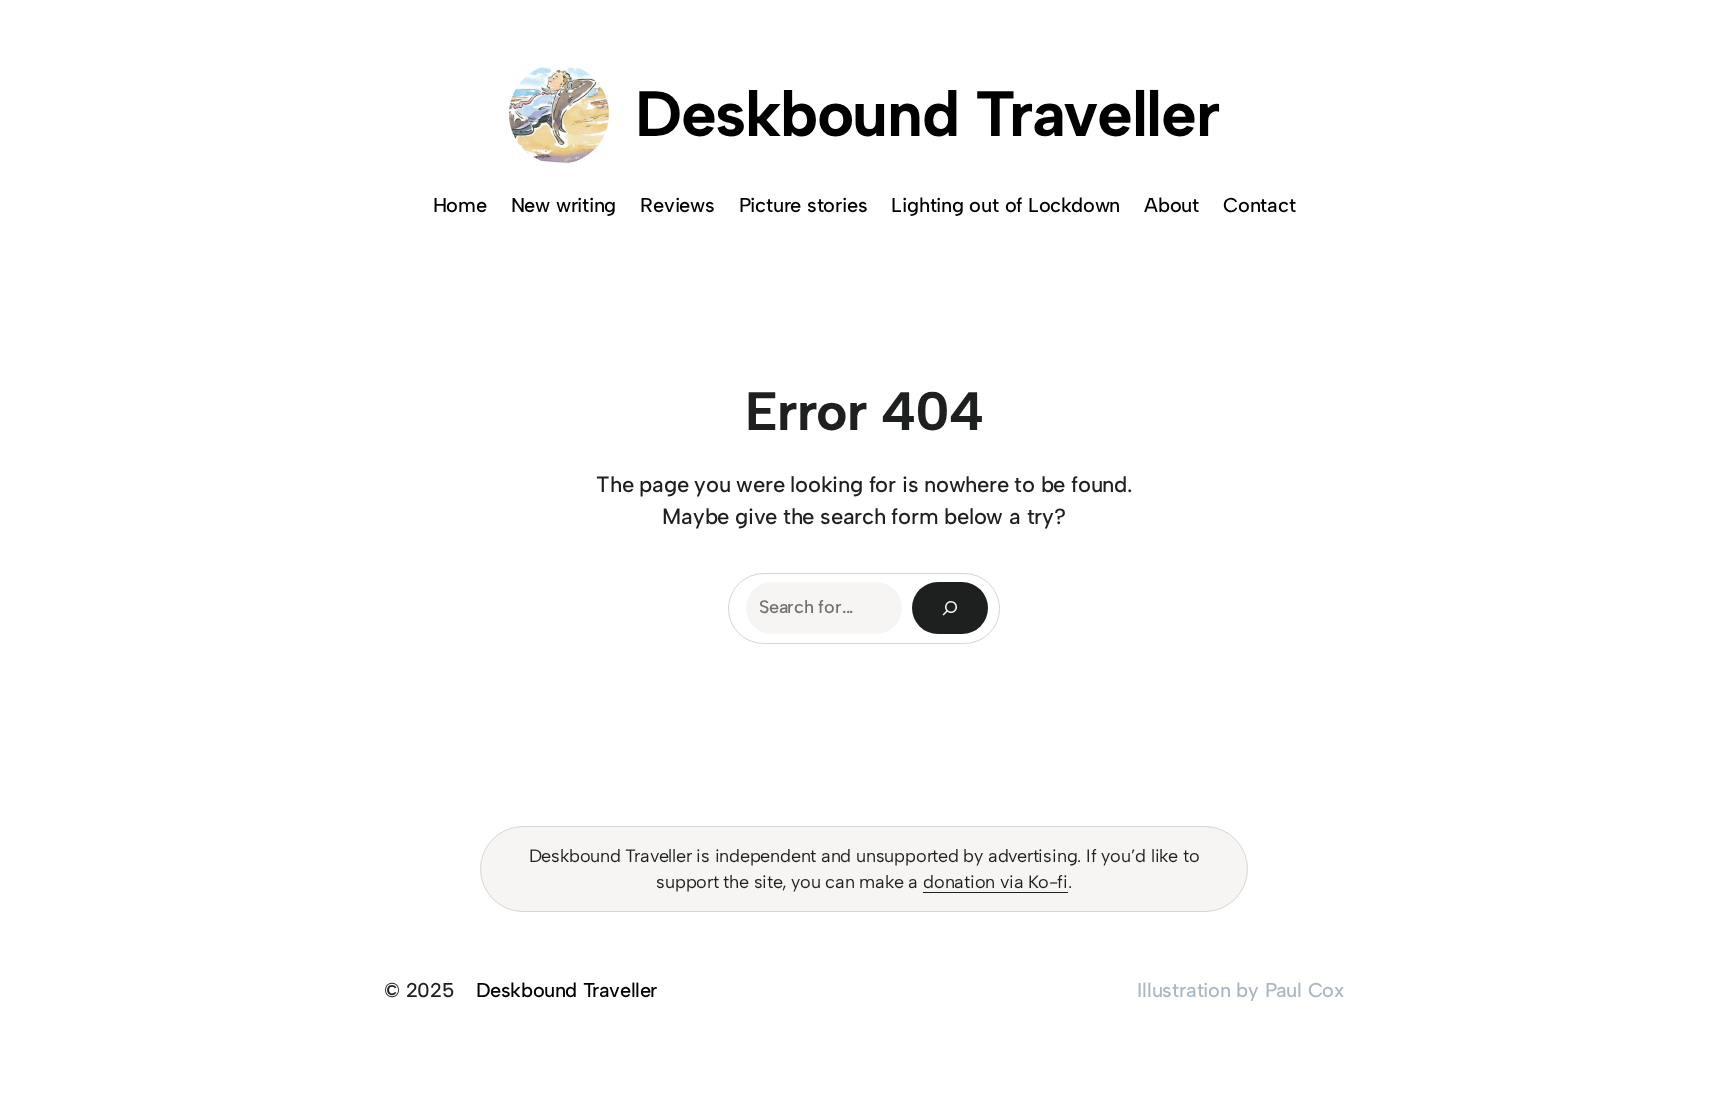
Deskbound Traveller (927, 113)
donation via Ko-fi (995, 882)
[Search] (950, 608)
